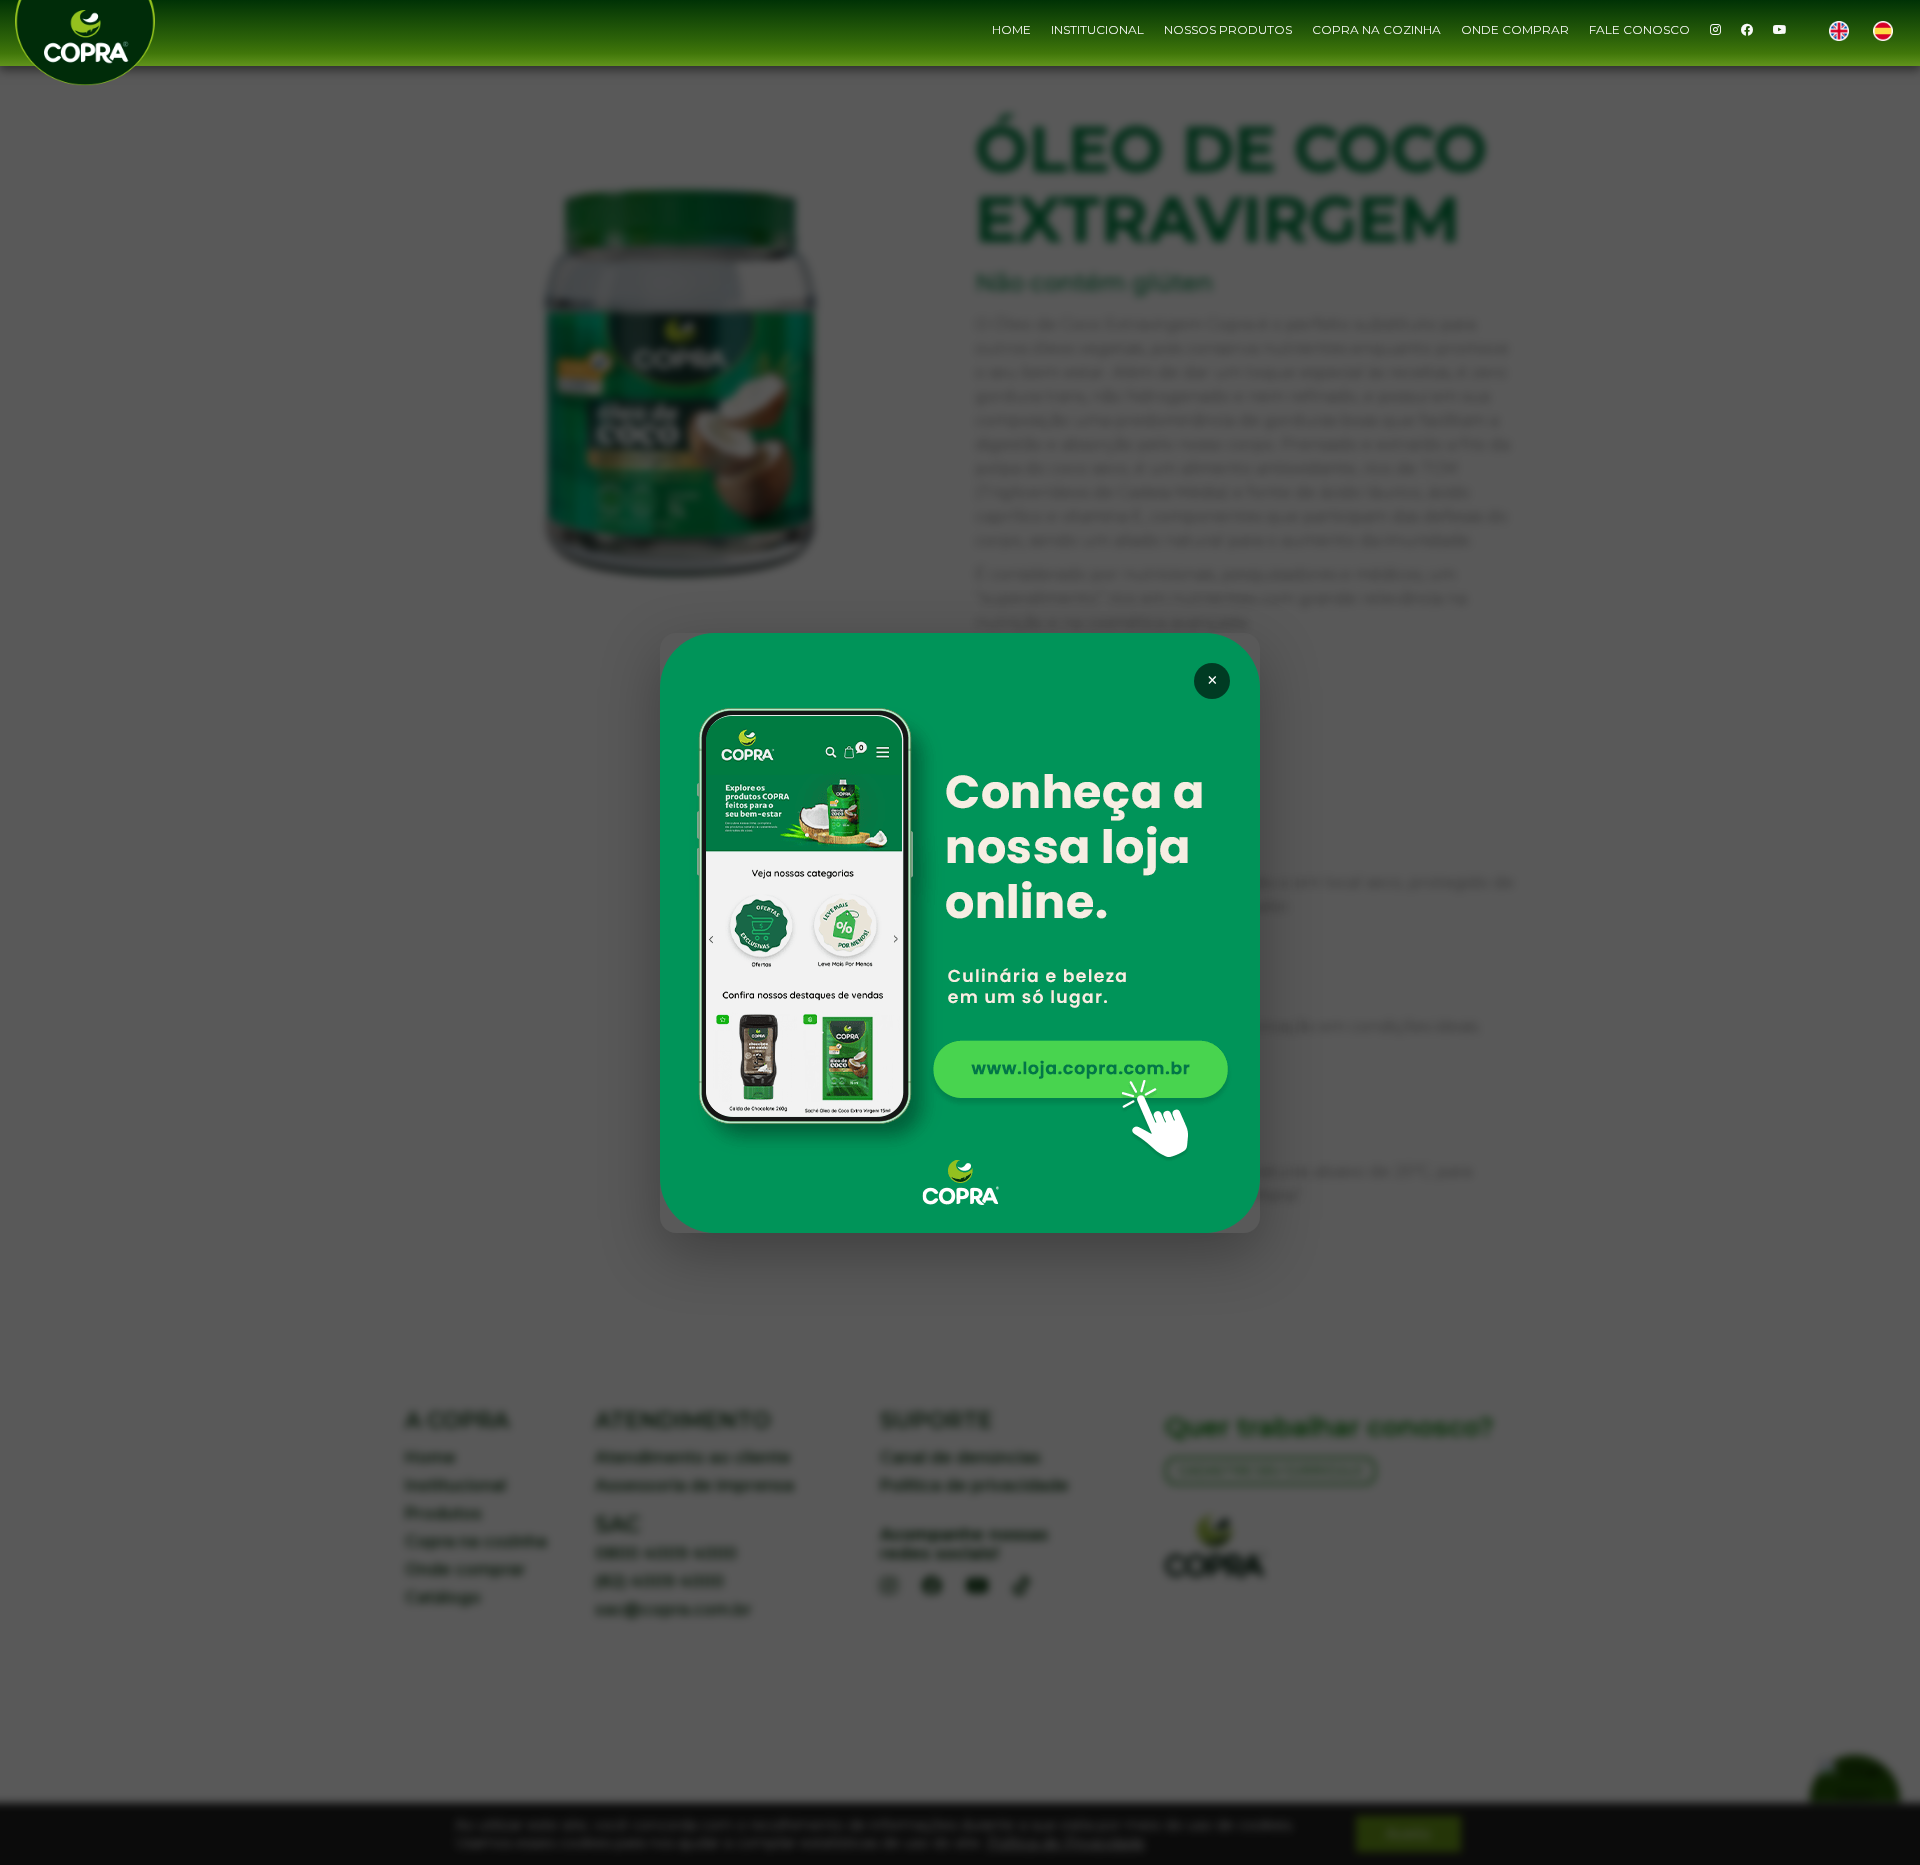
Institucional (1097, 29)
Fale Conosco (1639, 29)
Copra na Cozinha (1376, 29)
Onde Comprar (1515, 29)
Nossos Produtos (1228, 29)
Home (1011, 29)
